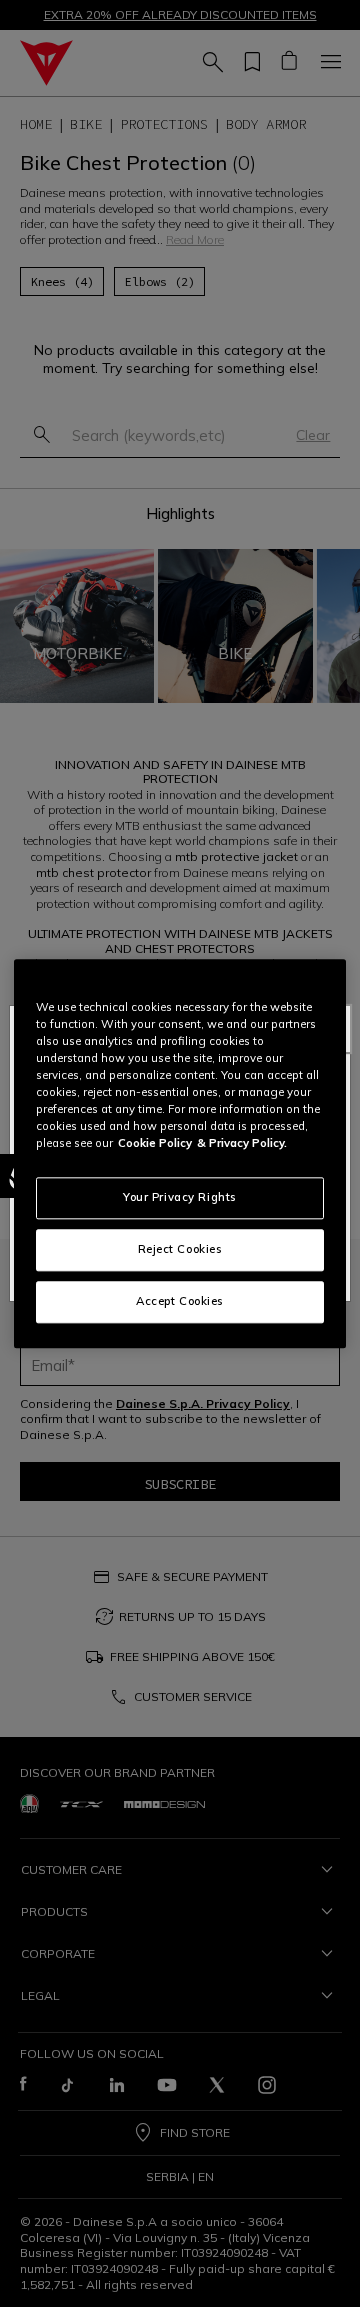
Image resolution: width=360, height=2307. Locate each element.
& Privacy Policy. (242, 1143)
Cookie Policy (155, 1143)
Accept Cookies (180, 1301)
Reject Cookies (180, 1249)
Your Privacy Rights (180, 1197)
